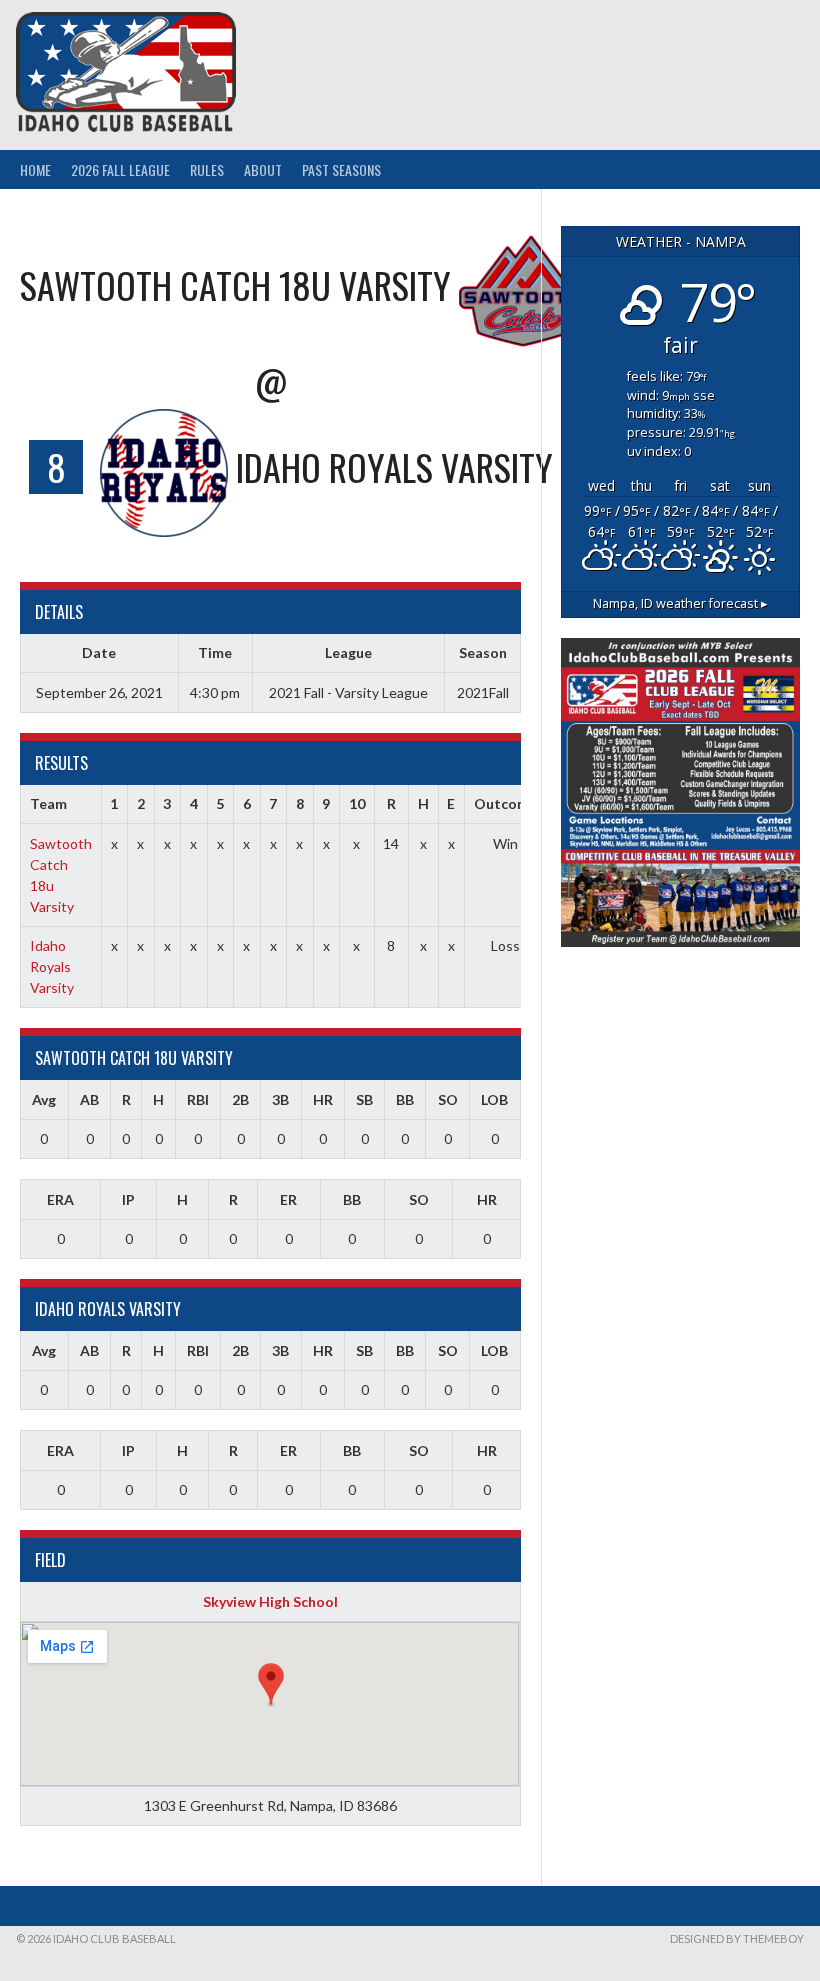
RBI (198, 1099)
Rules (207, 169)
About (263, 169)
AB (89, 1099)
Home (35, 169)
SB (364, 1099)
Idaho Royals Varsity (52, 966)
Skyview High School (270, 1601)
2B (240, 1099)
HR (323, 1099)
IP (128, 1199)
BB (405, 1099)
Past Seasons (341, 169)
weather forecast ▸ (680, 603)
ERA (60, 1199)
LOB (494, 1099)
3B (280, 1099)
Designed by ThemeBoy (737, 1938)
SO (448, 1099)
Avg (44, 1099)
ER (288, 1199)
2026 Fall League (120, 169)
